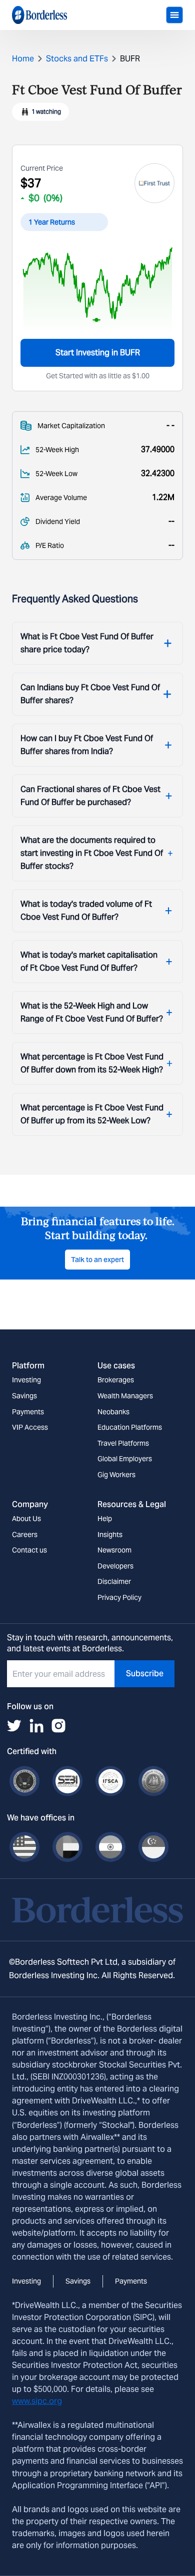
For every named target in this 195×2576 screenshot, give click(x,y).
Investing (26, 1380)
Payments (28, 1412)
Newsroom (114, 1550)
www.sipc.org (37, 2401)
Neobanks (113, 1412)
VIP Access (30, 1427)
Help (105, 1519)
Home (23, 59)
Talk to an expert (97, 1260)
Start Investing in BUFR (98, 353)
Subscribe (145, 1674)
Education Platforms (130, 1427)
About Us (26, 1519)
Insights (110, 1535)
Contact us (29, 1550)
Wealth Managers (125, 1396)
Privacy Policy (119, 1597)
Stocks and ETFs (77, 59)
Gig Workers (116, 1475)
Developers (115, 1566)
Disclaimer (114, 1581)
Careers (25, 1535)
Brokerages (116, 1380)
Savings (24, 1396)
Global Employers (125, 1459)
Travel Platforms (123, 1443)
